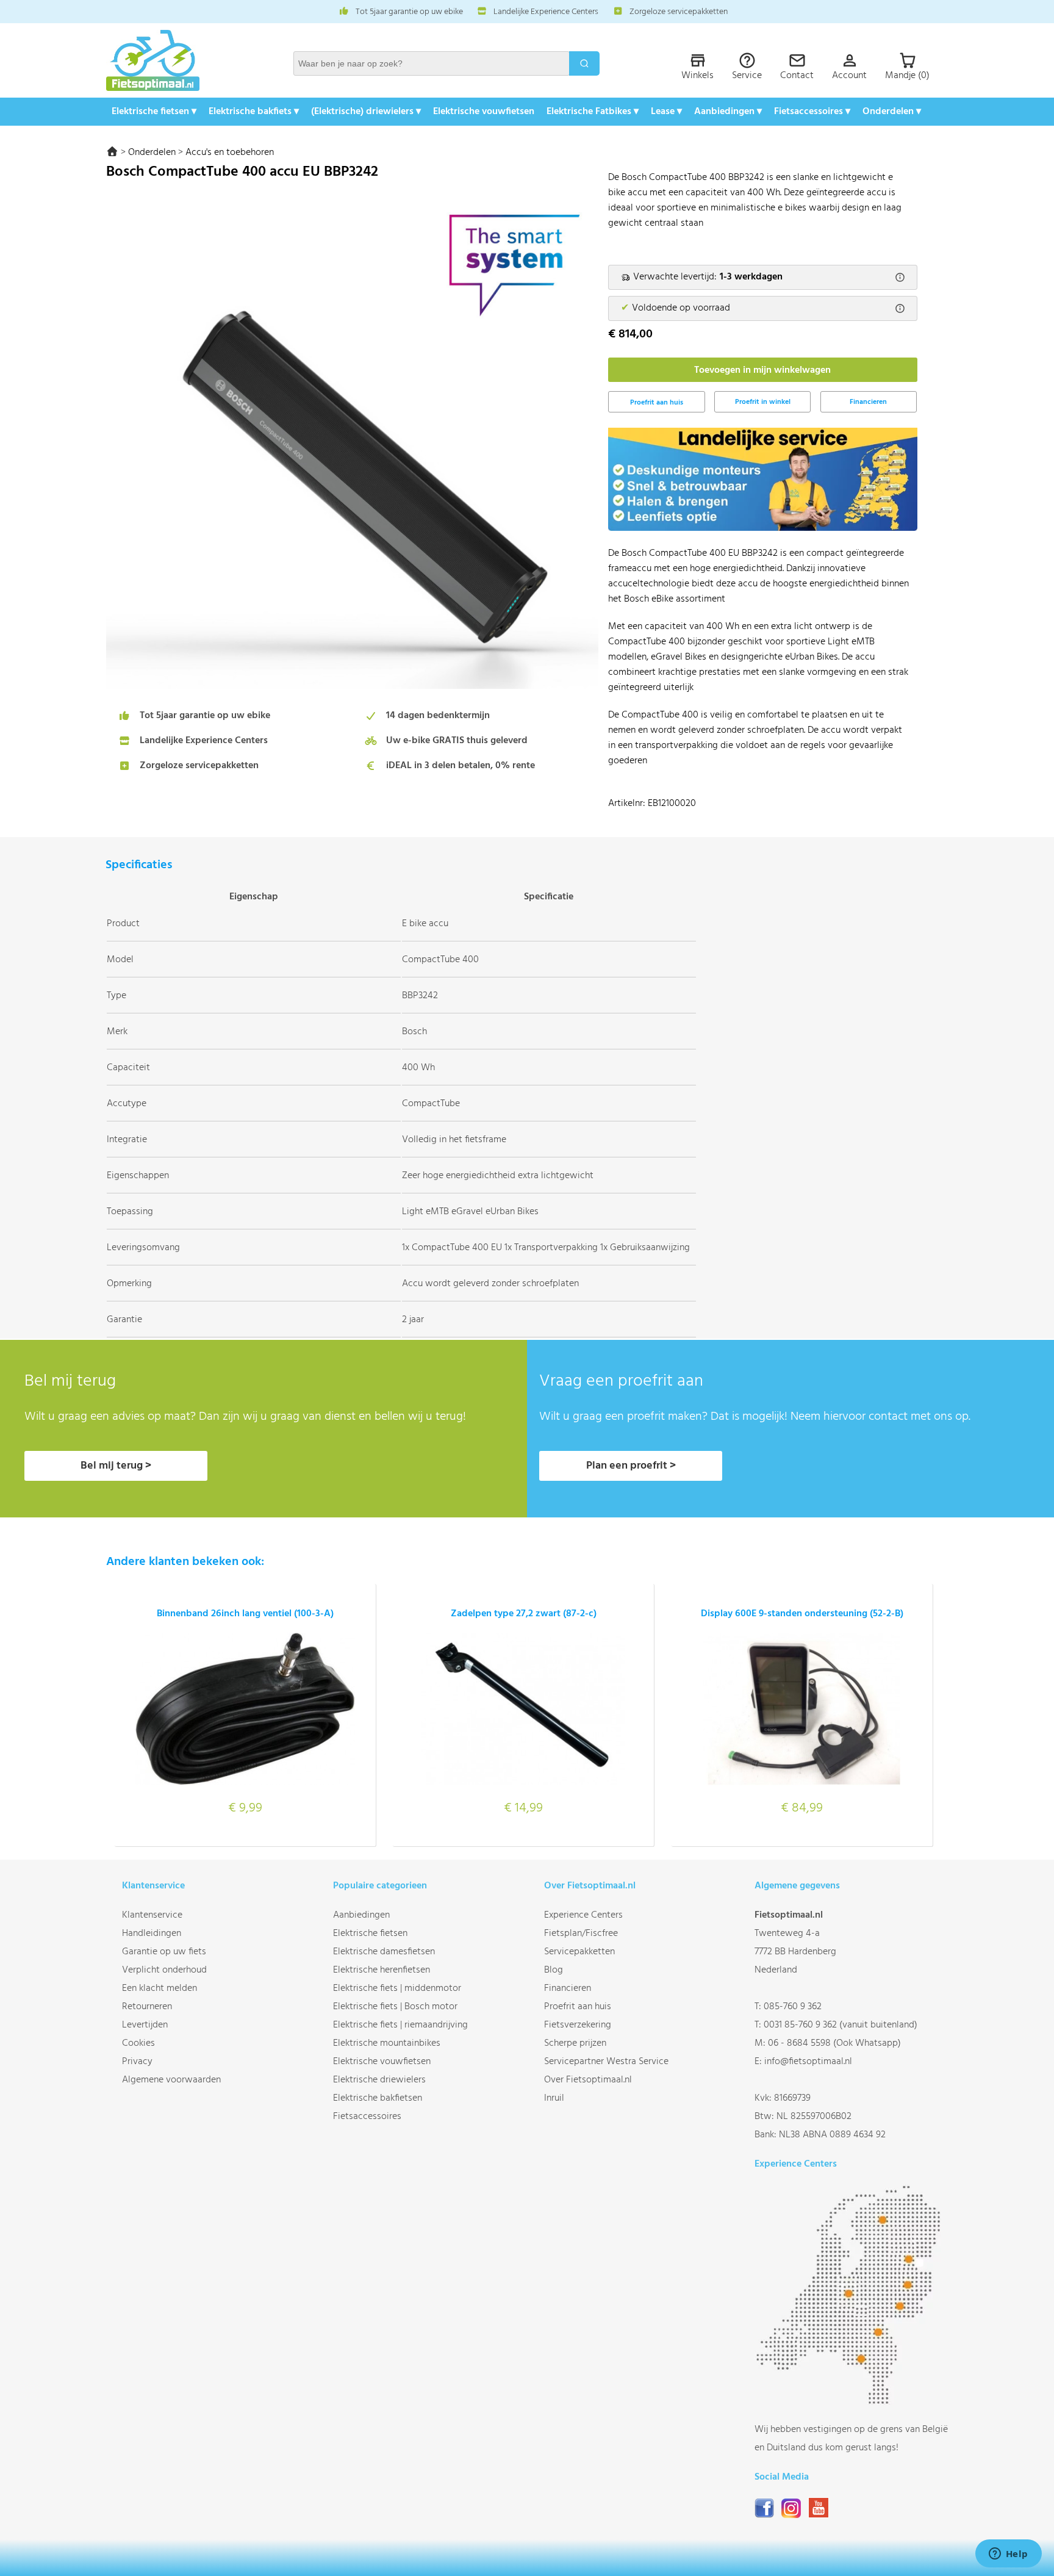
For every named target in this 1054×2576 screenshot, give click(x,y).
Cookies (138, 2043)
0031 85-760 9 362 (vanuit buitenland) (841, 2025)
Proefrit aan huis (578, 2007)
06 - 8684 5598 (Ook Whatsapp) (834, 2043)
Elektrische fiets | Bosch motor (395, 2007)
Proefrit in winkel (763, 402)
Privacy (137, 2062)
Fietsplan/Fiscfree (581, 1934)
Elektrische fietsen (370, 1934)
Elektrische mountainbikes (387, 2043)
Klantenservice (152, 1915)
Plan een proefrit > (631, 1466)
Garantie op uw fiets (164, 1952)
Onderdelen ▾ (892, 112)
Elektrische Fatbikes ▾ (593, 112)
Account (849, 76)
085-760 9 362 (793, 2007)
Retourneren (147, 2007)
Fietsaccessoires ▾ (812, 112)
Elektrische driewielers (379, 2080)
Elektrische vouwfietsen (484, 112)
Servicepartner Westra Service (606, 2062)
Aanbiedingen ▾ (728, 112)
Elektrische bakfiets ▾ (254, 112)
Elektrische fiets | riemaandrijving (400, 2025)
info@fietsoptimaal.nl (808, 2062)
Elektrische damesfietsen (384, 1952)
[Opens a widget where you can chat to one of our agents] (1008, 2555)
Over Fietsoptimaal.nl (588, 2080)
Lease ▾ (666, 112)
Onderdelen (152, 153)
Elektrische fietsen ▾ (154, 112)
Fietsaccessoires (367, 2117)
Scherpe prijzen (575, 2043)
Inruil (554, 2098)
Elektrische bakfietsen (378, 2098)
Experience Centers (583, 1915)
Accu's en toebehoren (230, 153)
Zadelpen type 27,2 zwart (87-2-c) (524, 1614)
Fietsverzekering (578, 2025)
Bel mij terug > (116, 1466)
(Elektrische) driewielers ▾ (366, 112)
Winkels (697, 76)
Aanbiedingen (361, 1915)
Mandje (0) (907, 76)
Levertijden (145, 2025)
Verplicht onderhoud (164, 1970)
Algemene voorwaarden (171, 2080)
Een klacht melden (160, 1988)
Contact (797, 76)
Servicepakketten (579, 1952)
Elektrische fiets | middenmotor (397, 1988)
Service (747, 76)
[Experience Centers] (851, 2402)
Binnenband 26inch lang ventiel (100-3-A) (245, 1614)
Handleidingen (152, 1934)
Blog (554, 1970)
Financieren (868, 402)
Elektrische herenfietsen (382, 1970)
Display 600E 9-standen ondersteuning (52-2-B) (802, 1614)
